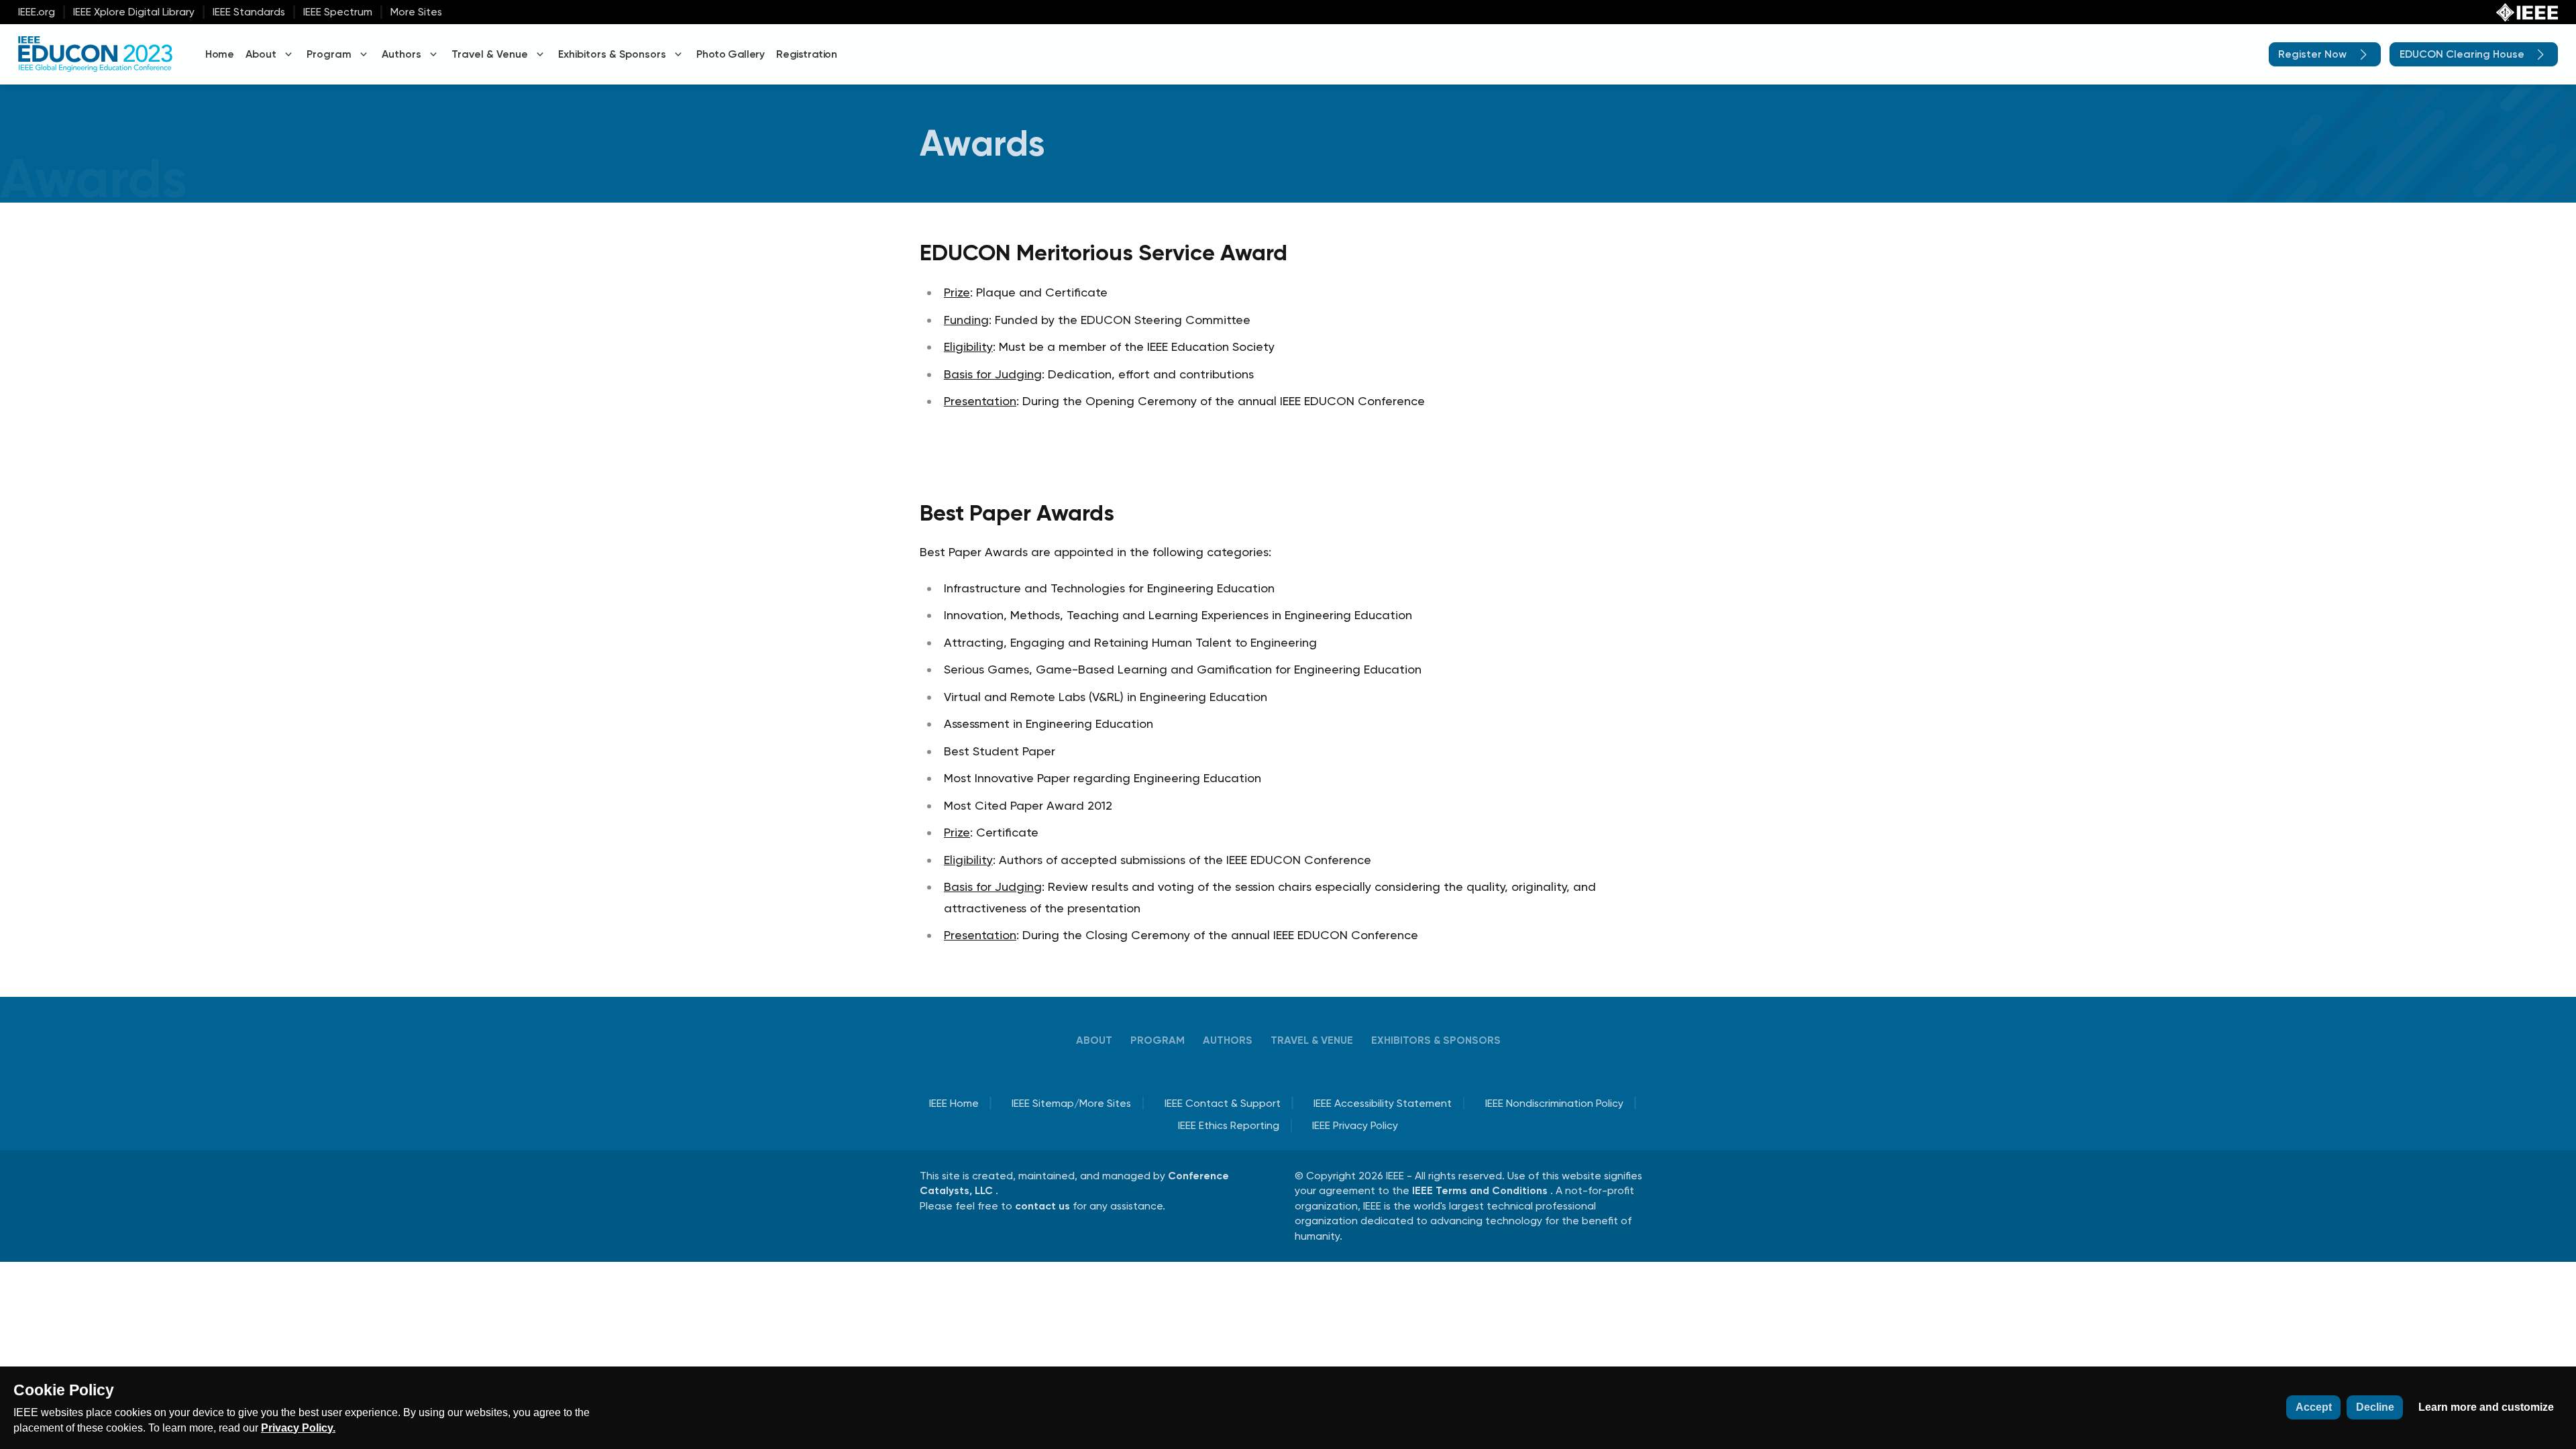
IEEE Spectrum (338, 12)
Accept (2314, 1407)
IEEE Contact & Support (1223, 1103)
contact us (1044, 1206)
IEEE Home (954, 1103)
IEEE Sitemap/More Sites (1071, 1103)
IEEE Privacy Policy (1355, 1125)
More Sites (416, 12)
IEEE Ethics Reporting (1229, 1125)
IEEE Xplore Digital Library (134, 12)
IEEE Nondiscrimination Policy (1554, 1103)
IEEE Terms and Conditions (1481, 1190)
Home (219, 54)
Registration (806, 54)
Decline (2375, 1407)
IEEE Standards (249, 12)
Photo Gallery (730, 54)
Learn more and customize (2486, 1407)
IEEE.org (37, 12)
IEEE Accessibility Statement (1383, 1103)
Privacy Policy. (298, 1428)
